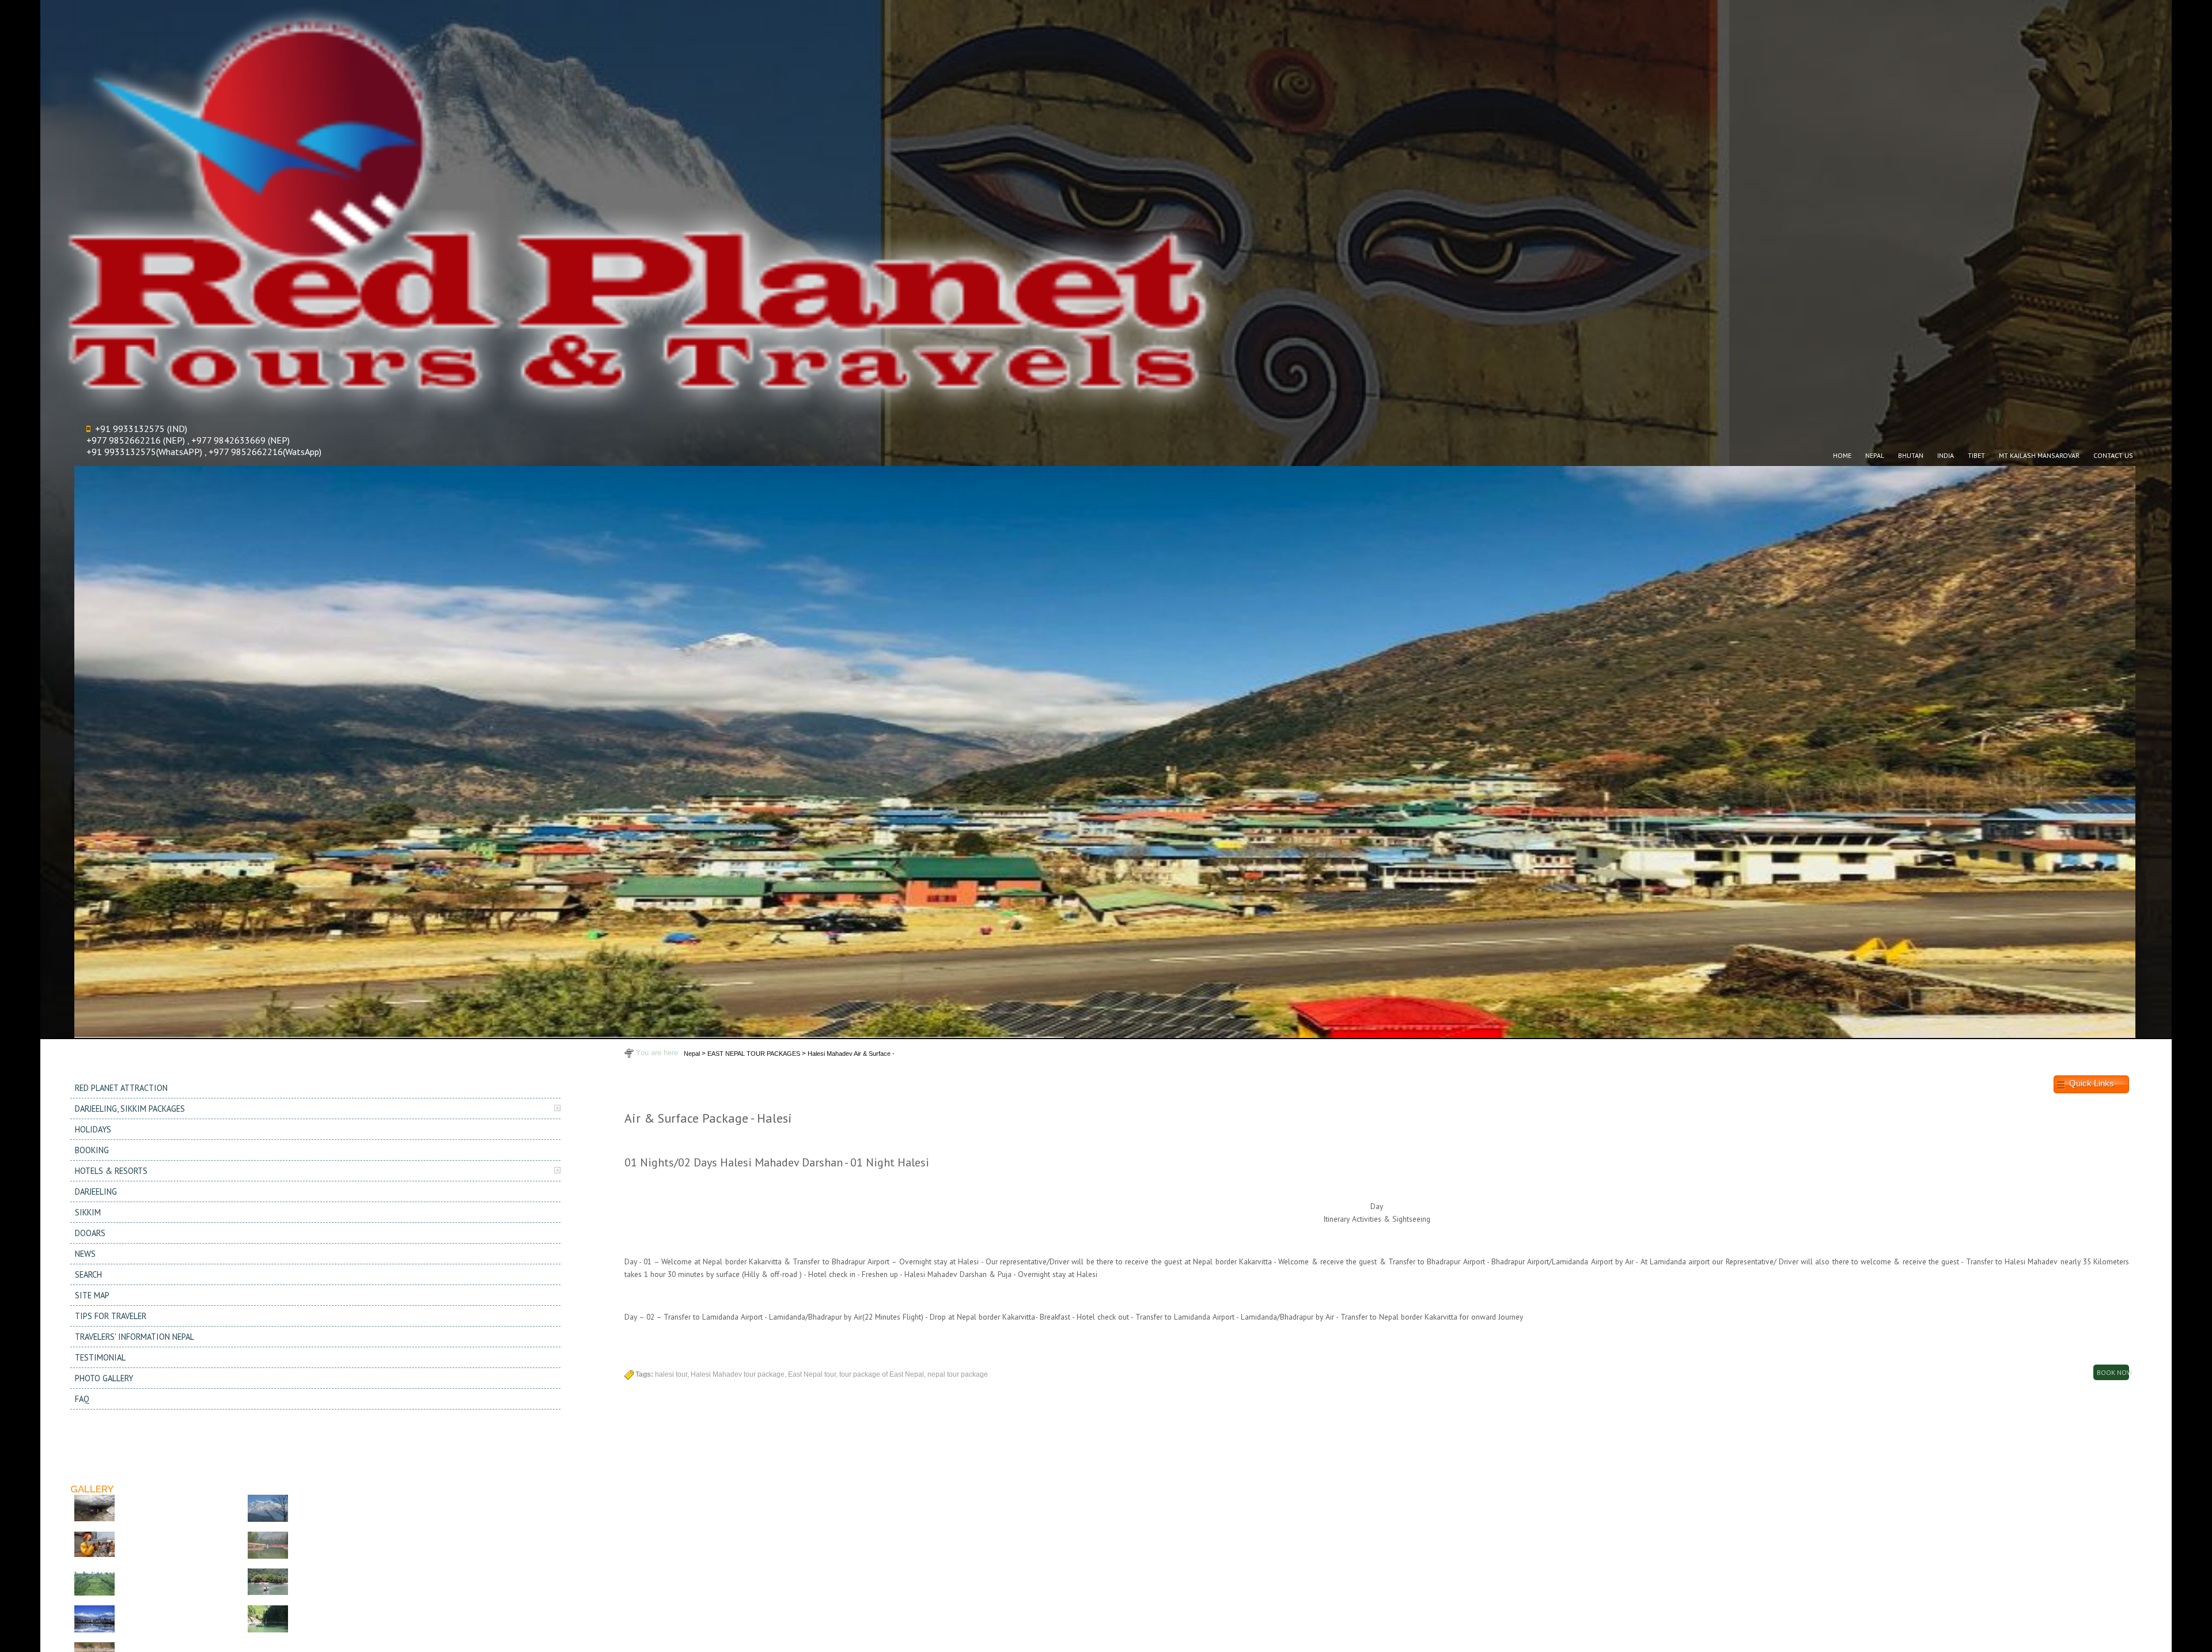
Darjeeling (96, 1191)
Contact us (2113, 455)
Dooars (90, 1233)
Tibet (1976, 455)
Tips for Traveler (111, 1316)
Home (1842, 455)
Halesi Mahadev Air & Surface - (851, 1054)
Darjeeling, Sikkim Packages (130, 1109)
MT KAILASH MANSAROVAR (2039, 455)
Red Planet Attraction (121, 1088)
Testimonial (100, 1357)
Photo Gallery (104, 1378)
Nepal (1875, 455)
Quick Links (2092, 1084)
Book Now (2113, 1372)
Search (88, 1274)
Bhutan (1911, 455)
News (85, 1254)
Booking (92, 1150)
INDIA (1946, 455)
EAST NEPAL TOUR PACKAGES (754, 1054)
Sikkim (88, 1212)
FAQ (82, 1399)
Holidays (93, 1129)
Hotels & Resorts (111, 1171)
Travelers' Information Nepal (135, 1337)
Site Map (92, 1295)
